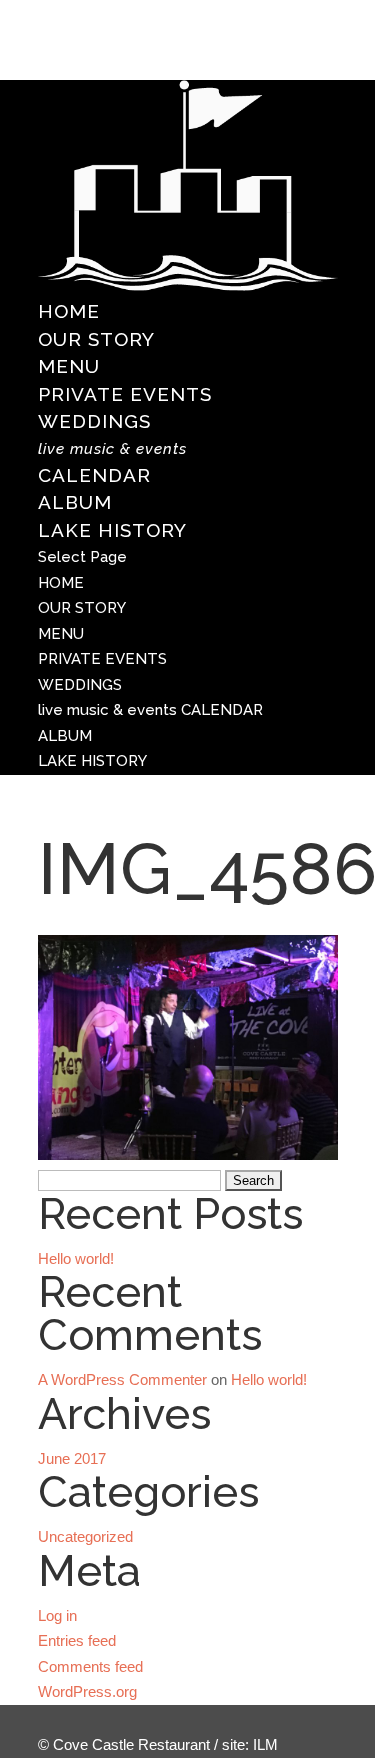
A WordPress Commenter (122, 1379)
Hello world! (76, 1258)
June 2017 (72, 1458)
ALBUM (75, 502)
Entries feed (77, 1640)
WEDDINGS (94, 421)
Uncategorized (85, 1536)
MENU (69, 366)
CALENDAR (112, 463)
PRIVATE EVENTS (125, 394)
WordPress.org (87, 1691)
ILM (265, 1744)
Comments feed (90, 1666)
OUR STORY (96, 339)
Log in (57, 1615)
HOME (69, 311)
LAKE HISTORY (112, 530)
